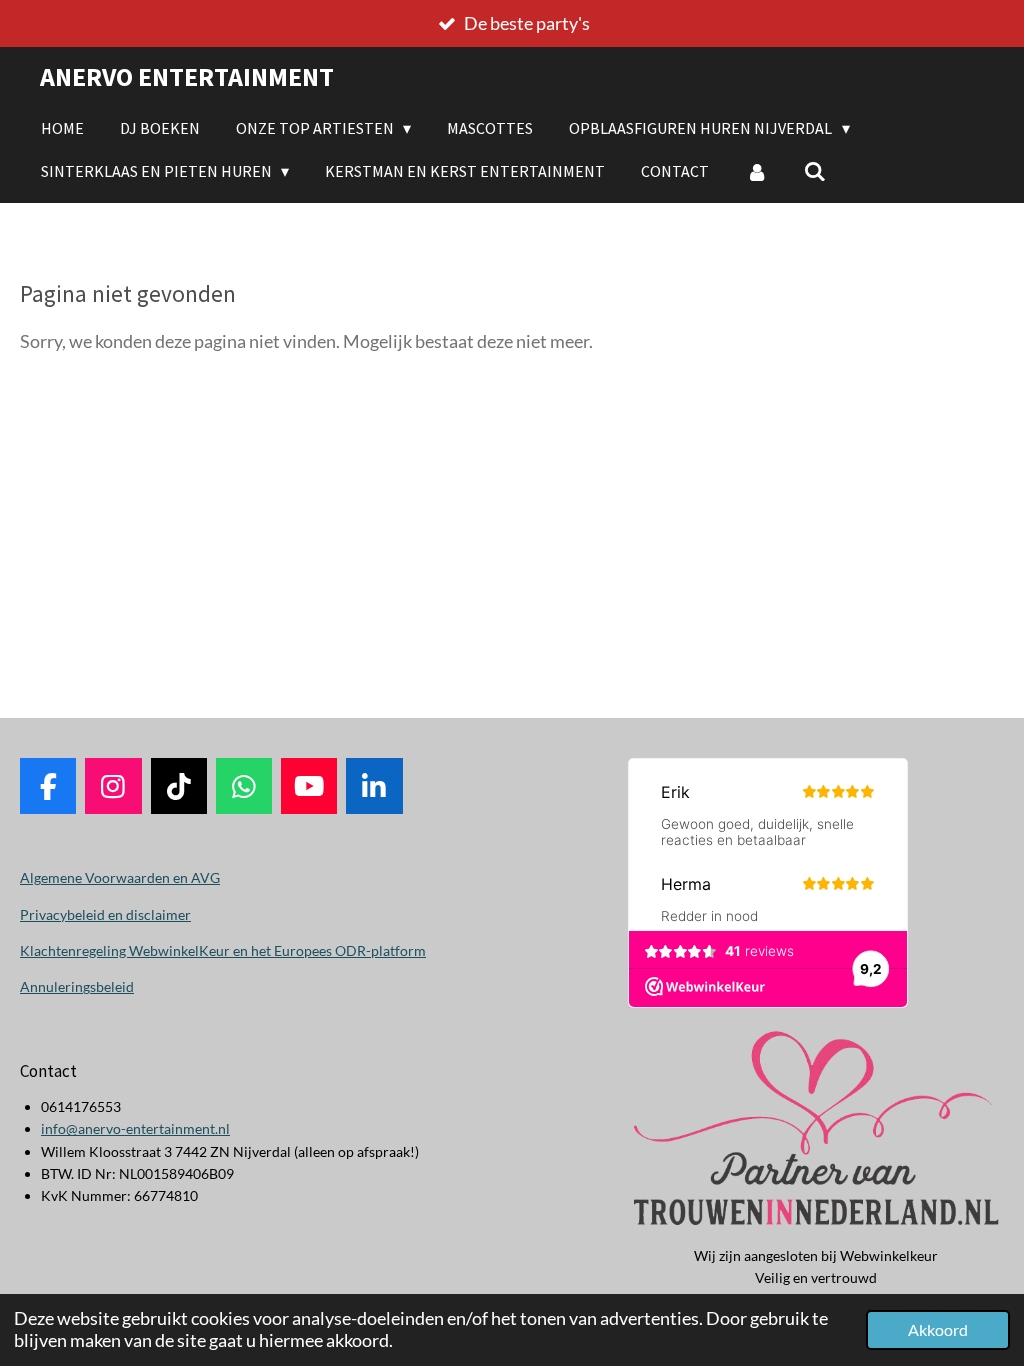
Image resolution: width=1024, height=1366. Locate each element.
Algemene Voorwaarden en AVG (120, 877)
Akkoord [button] (938, 1329)
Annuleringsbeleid (77, 986)
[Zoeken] (815, 171)
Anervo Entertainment (187, 76)
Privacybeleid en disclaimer (105, 914)
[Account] (756, 171)
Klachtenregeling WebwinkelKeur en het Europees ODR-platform (223, 950)
